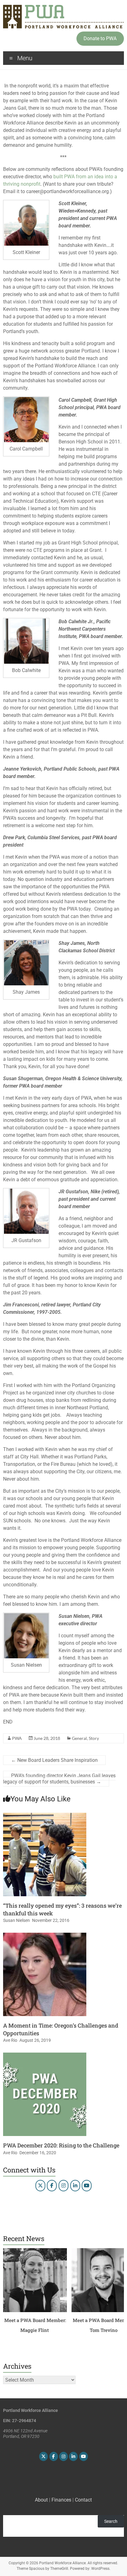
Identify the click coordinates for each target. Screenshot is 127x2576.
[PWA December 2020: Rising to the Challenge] (45, 2056)
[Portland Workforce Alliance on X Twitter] (40, 2186)
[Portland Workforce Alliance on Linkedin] (75, 2186)
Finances (61, 2500)
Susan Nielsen (16, 1920)
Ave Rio (10, 2040)
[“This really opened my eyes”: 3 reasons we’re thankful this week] (45, 1816)
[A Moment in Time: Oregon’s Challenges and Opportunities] (45, 1936)
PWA (17, 1738)
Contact (83, 2500)
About (41, 2500)
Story (94, 1738)
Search (111, 2521)
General (79, 1738)
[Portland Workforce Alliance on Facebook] (52, 2186)
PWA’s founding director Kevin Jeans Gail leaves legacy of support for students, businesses (59, 1779)
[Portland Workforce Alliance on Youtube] (87, 2186)
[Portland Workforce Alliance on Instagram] (63, 2186)
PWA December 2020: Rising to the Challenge (61, 2145)
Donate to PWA (100, 38)
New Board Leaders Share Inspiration (54, 1760)
